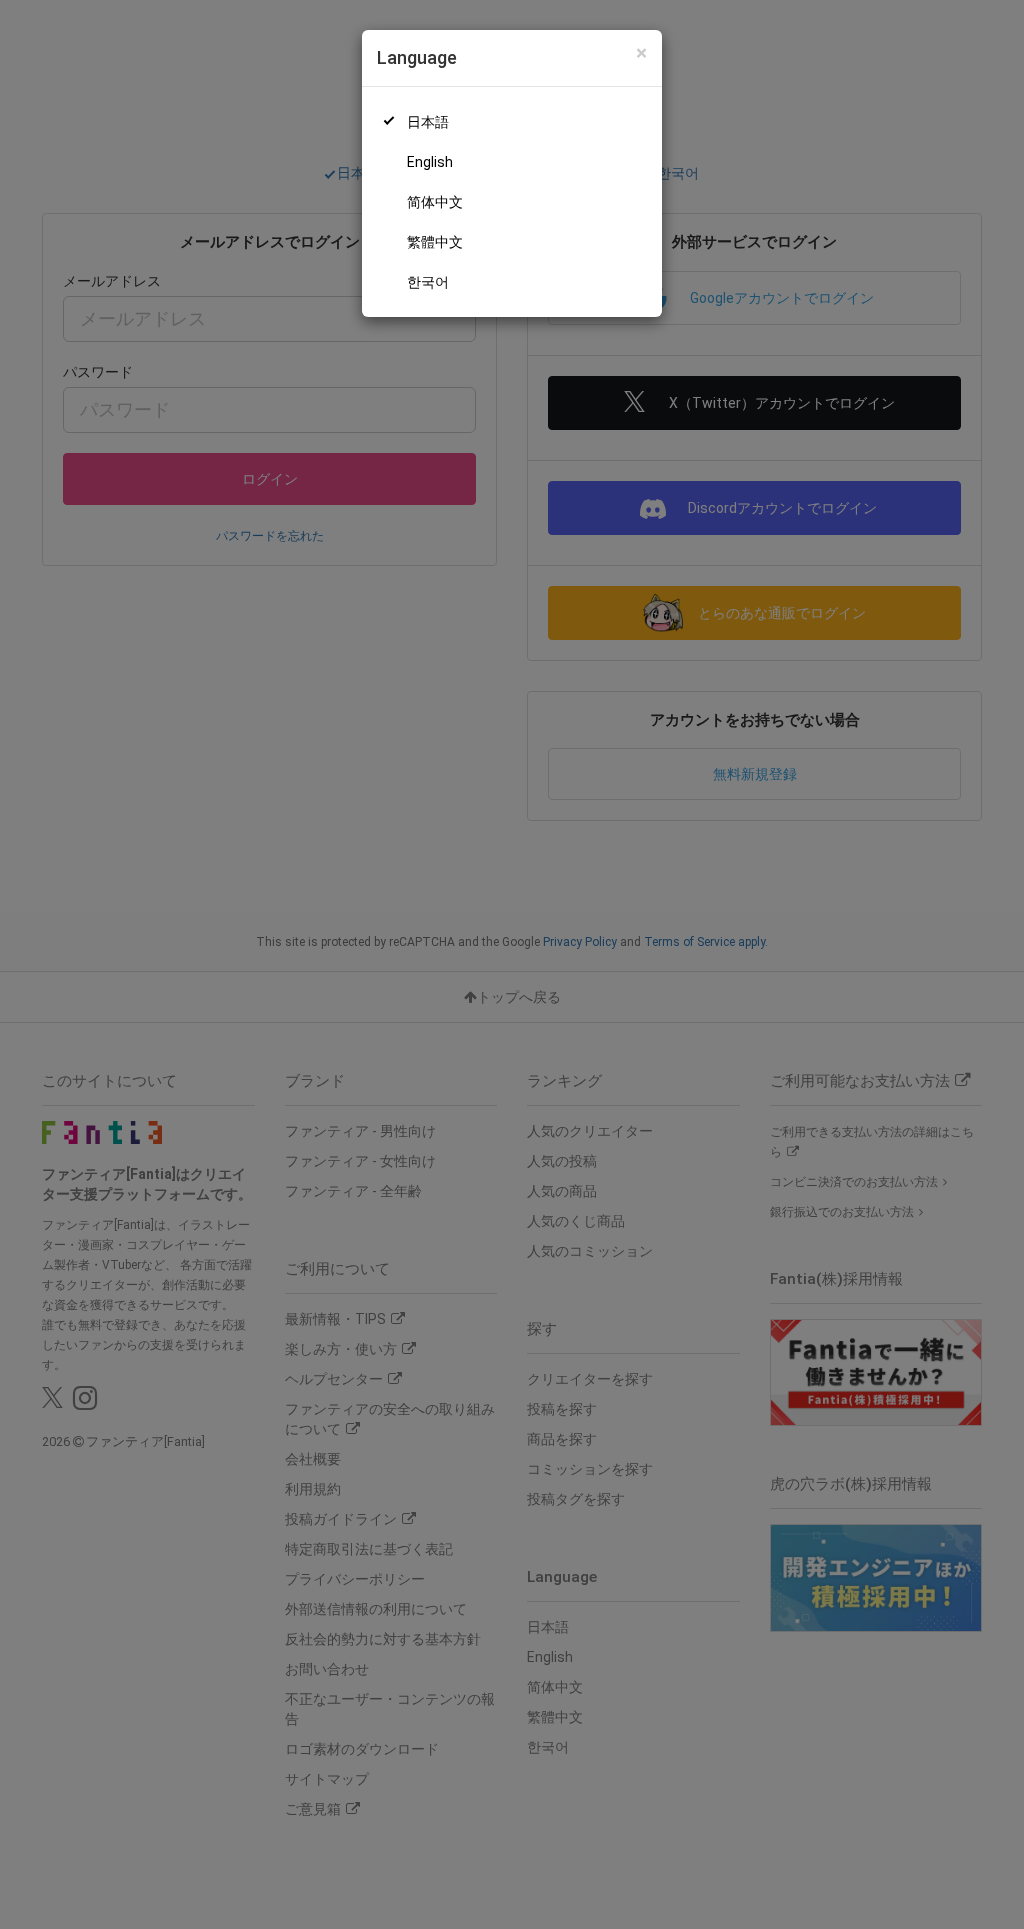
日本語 (428, 122)
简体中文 (435, 202)
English (430, 162)
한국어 (428, 282)
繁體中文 (435, 242)
